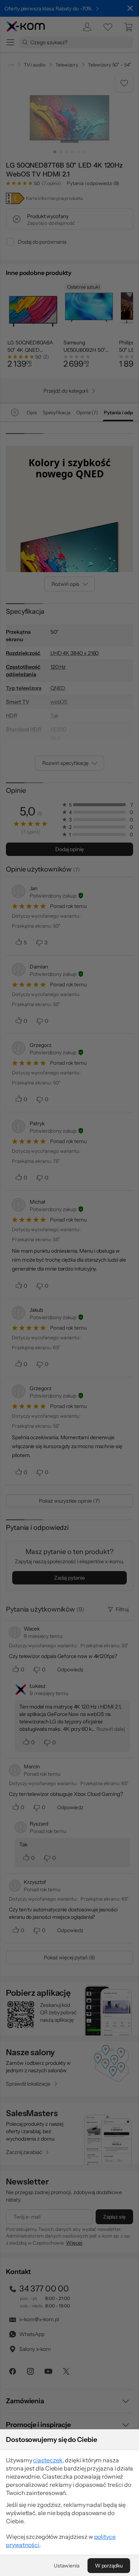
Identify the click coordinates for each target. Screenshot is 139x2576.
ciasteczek (48, 2460)
